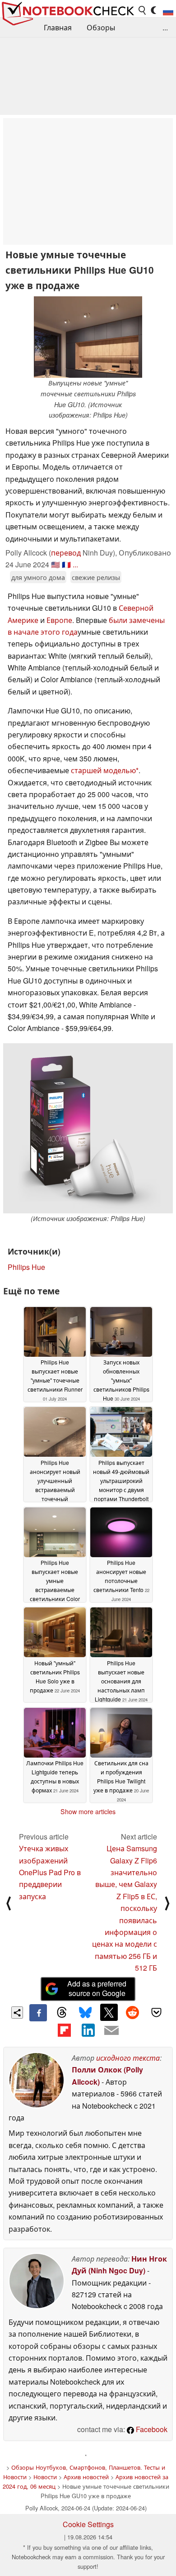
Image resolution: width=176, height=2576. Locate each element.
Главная (58, 27)
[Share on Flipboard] (64, 2030)
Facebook (151, 2429)
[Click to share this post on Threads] (62, 2013)
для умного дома (38, 577)
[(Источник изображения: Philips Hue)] (88, 1128)
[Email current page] (111, 2031)
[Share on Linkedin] (88, 2030)
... (165, 27)
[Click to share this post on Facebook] (38, 2013)
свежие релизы (96, 577)
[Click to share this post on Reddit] (133, 2012)
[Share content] (17, 2013)
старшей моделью (103, 770)
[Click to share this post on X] (109, 2012)
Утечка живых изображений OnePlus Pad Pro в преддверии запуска (50, 1872)
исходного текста (128, 2058)
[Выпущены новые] (88, 337)
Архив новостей (86, 2477)
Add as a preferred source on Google (97, 1988)
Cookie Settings (88, 2524)
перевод (66, 553)
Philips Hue (26, 1267)
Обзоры (101, 27)
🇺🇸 (56, 564)
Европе (59, 620)
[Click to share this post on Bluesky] (85, 2013)
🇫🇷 (66, 564)
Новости (45, 2477)
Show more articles (88, 1811)
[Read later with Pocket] (156, 2012)
